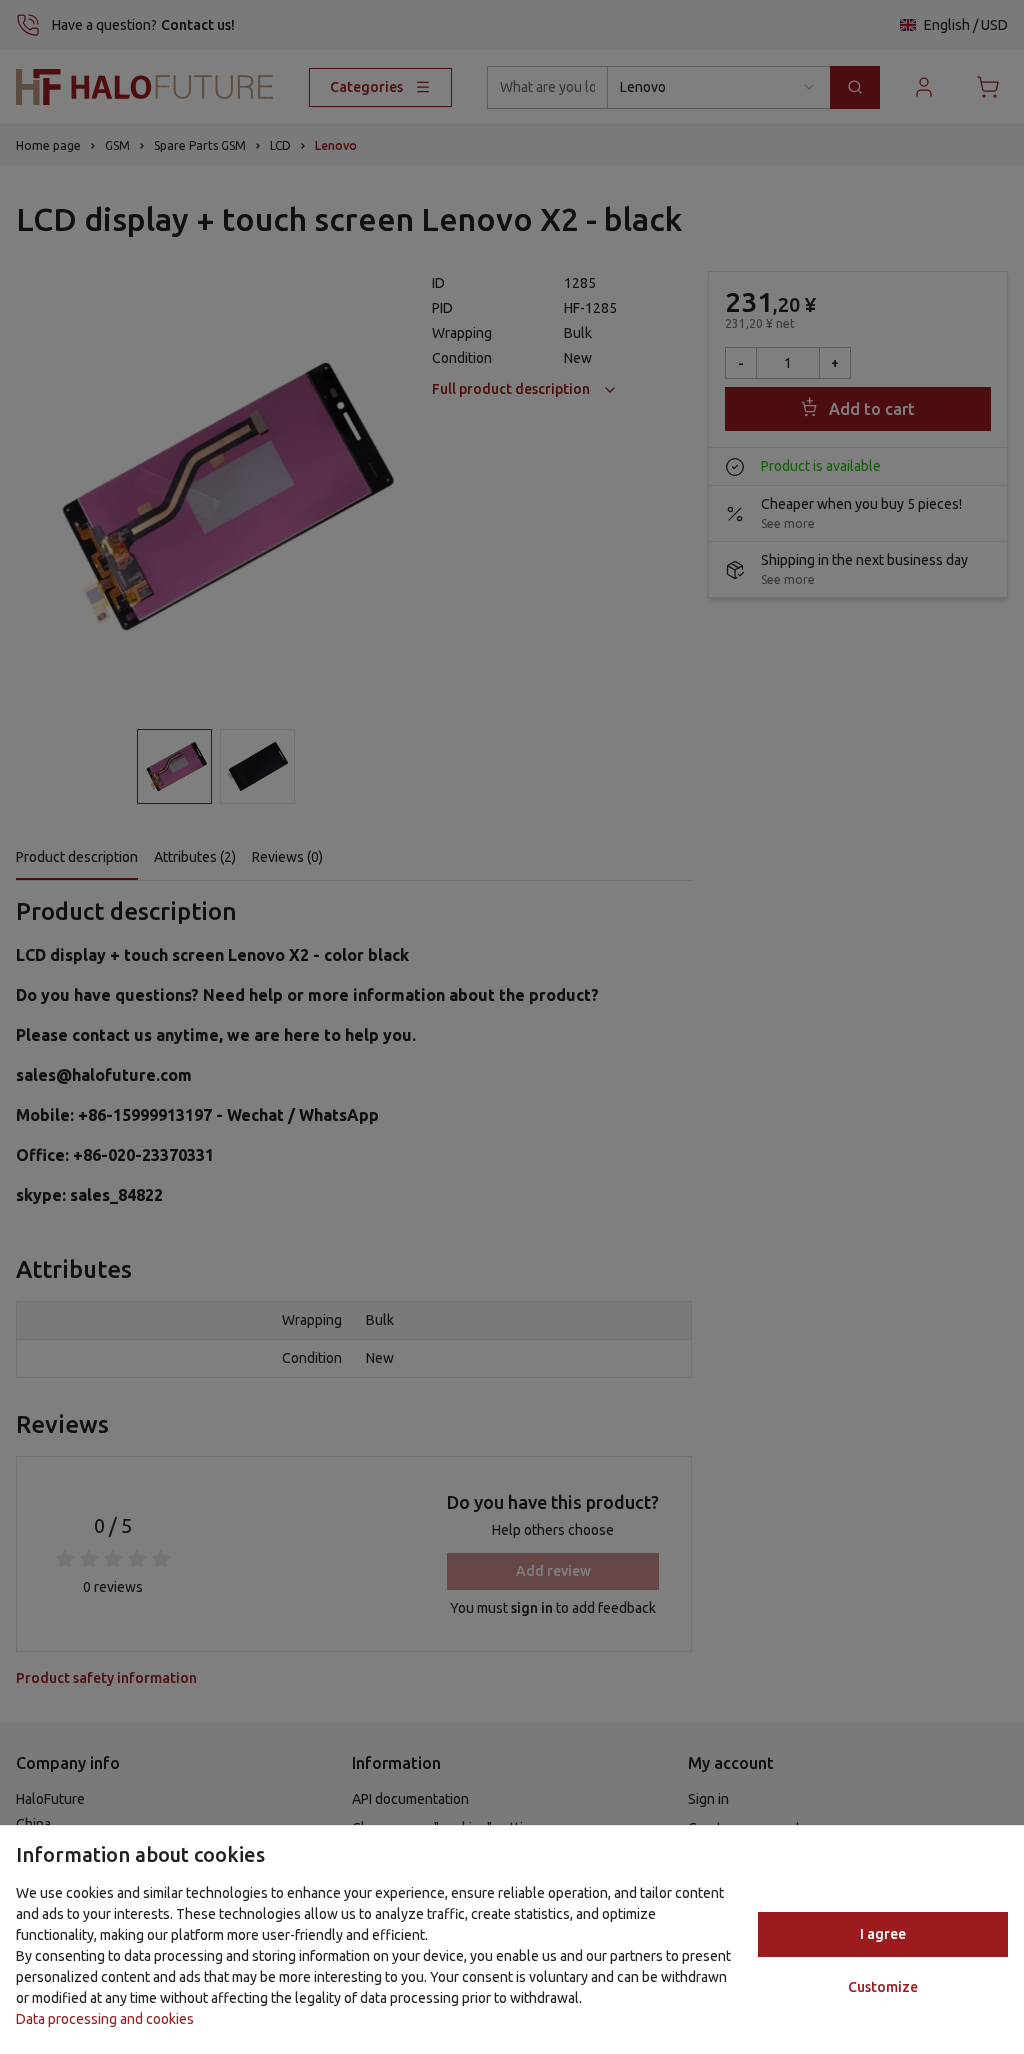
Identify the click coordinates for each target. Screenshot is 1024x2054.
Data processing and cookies (105, 2019)
